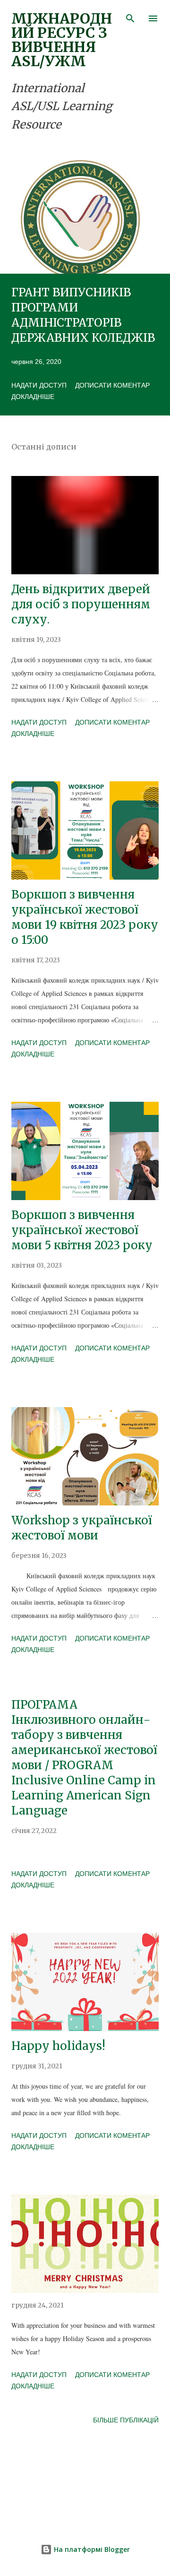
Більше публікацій (126, 2420)
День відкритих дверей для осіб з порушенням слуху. (81, 604)
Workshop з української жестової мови (82, 1528)
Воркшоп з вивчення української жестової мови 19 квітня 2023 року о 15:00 (85, 917)
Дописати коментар (112, 385)
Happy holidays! (58, 2046)
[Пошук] (130, 17)
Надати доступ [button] (39, 385)
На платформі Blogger (91, 2549)
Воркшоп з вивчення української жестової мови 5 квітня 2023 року (82, 1230)
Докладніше (33, 397)
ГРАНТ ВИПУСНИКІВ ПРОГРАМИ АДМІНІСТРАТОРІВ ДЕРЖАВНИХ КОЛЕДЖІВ (83, 315)
